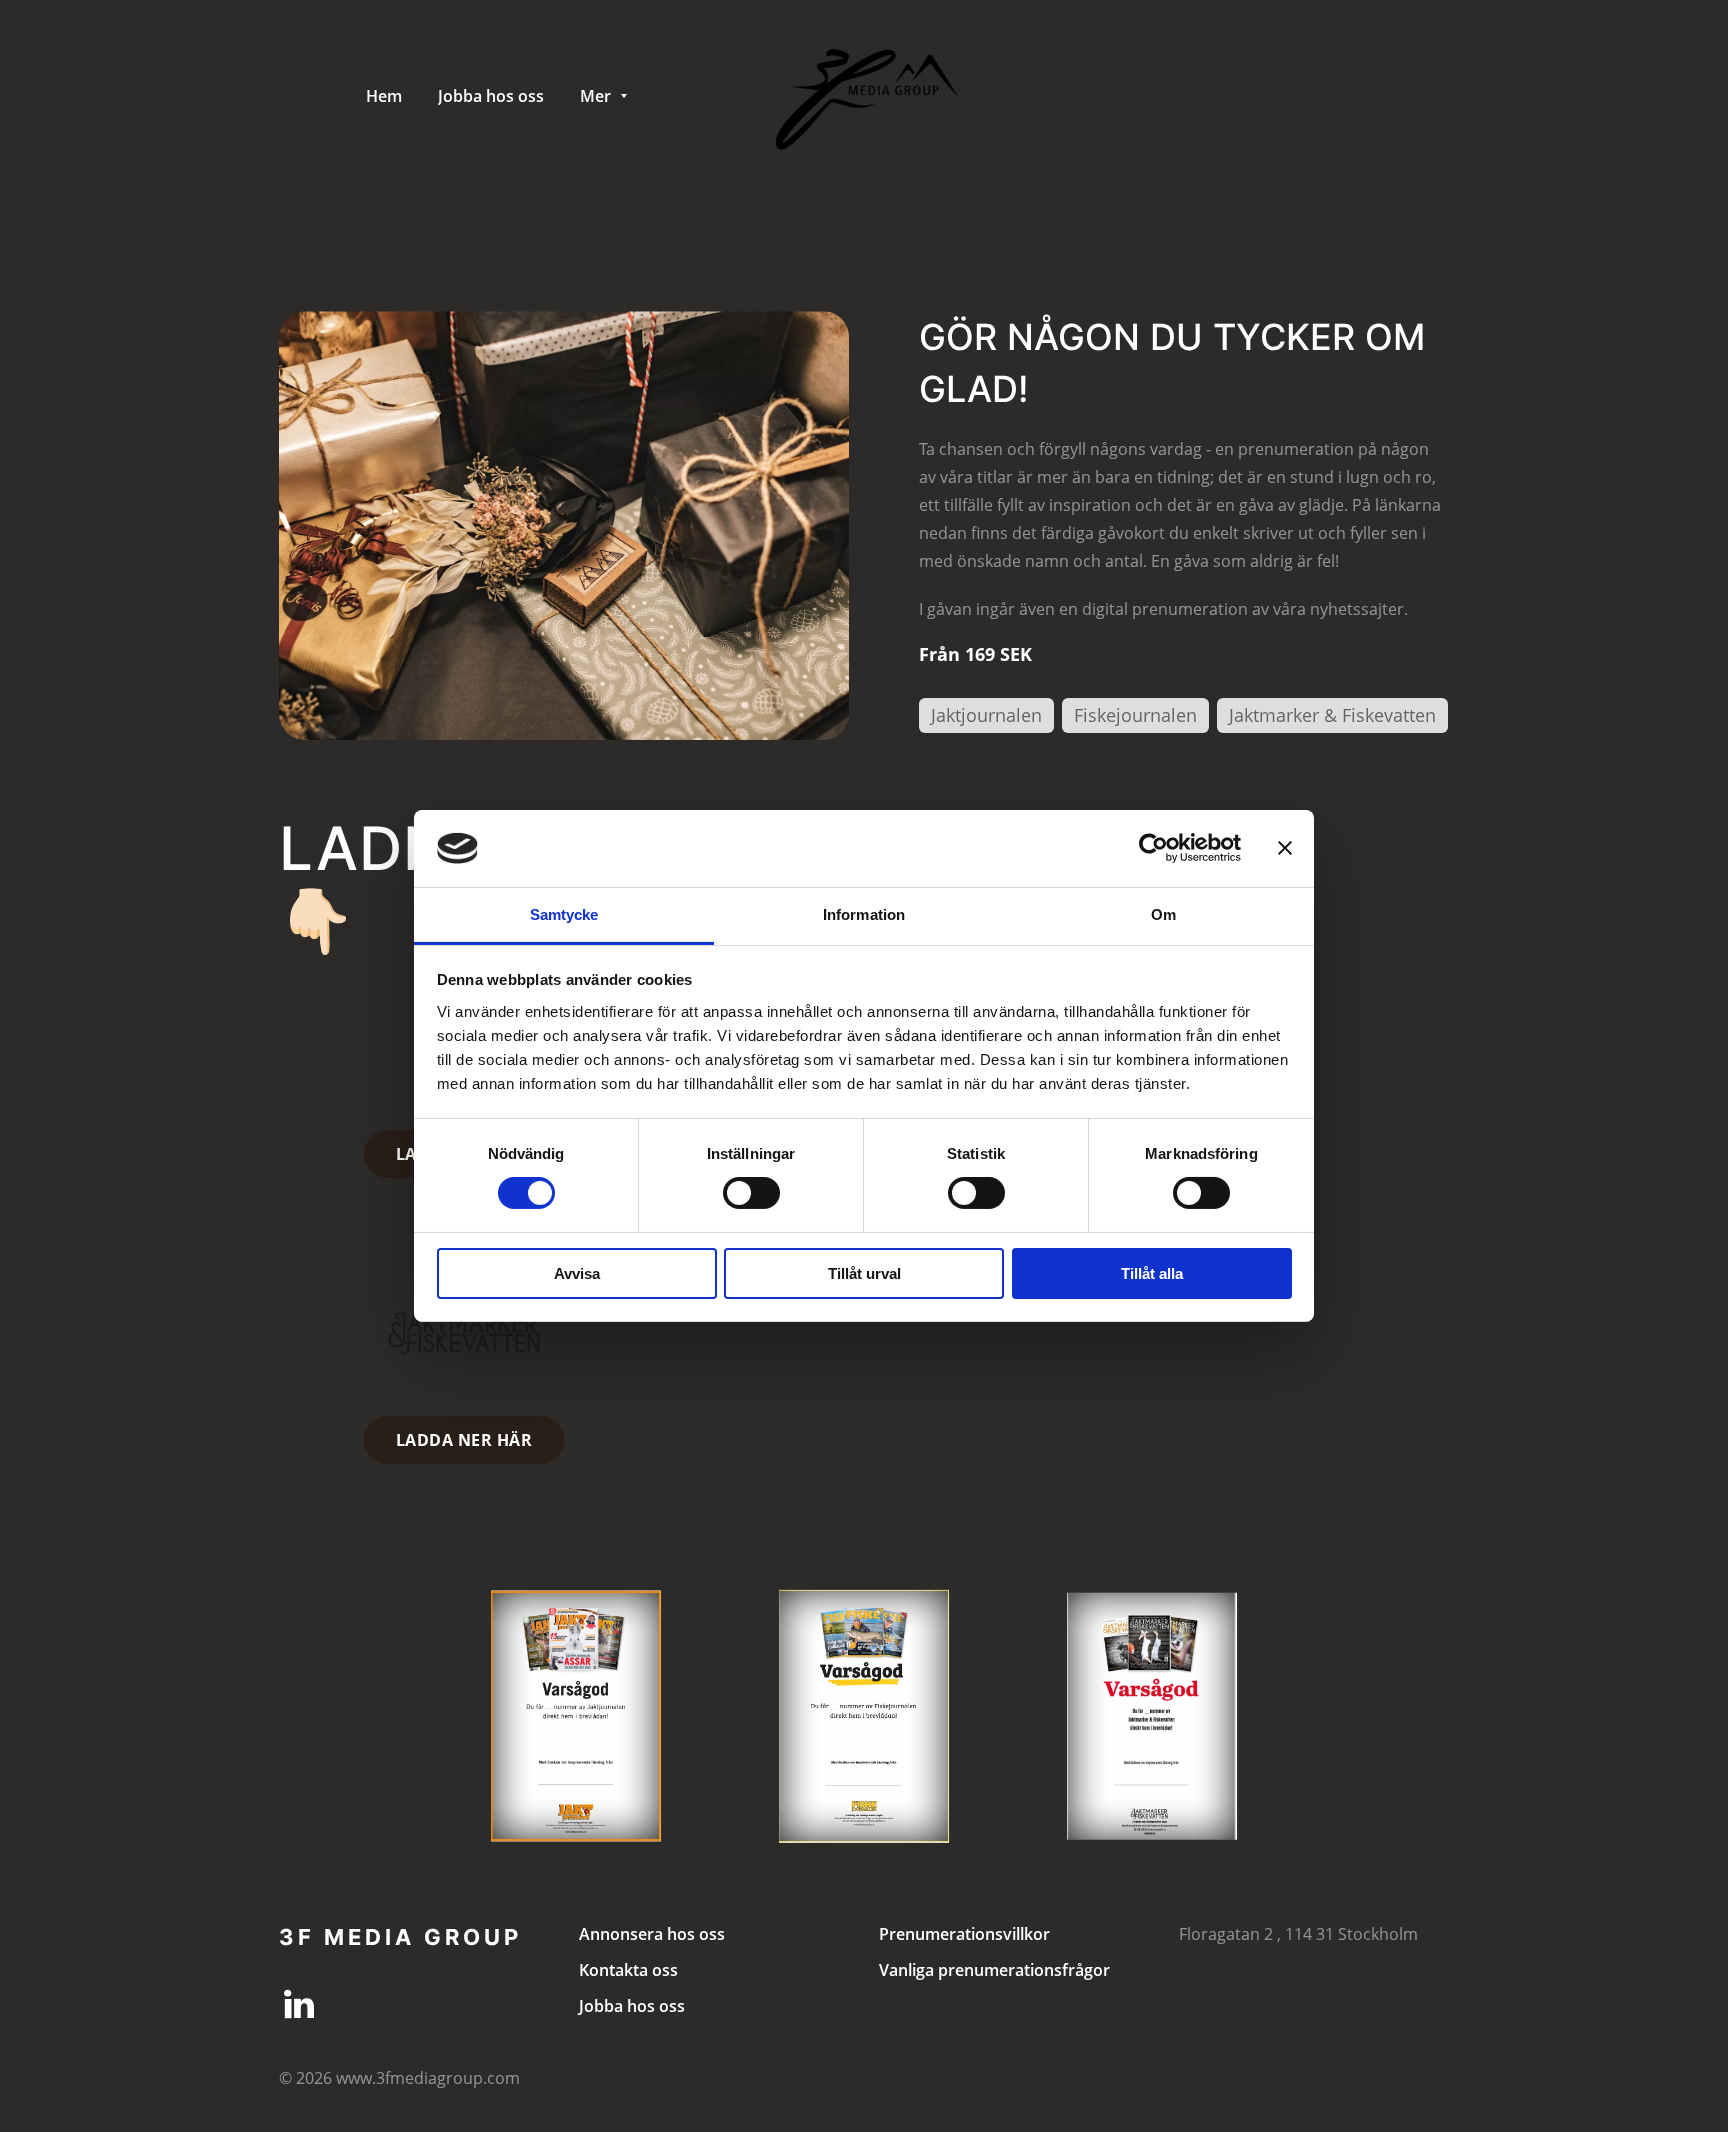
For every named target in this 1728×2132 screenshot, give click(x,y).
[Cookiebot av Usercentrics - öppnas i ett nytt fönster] (1153, 848)
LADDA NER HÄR (464, 1440)
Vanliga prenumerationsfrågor (994, 1970)
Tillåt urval (864, 1273)
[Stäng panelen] (1285, 848)
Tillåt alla (1152, 1273)
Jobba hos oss (632, 2006)
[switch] (751, 1193)
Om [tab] (1163, 914)
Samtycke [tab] (564, 914)
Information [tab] (864, 914)
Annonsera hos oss (652, 1934)
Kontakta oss (628, 1970)
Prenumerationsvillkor (964, 1934)
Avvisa (577, 1273)
